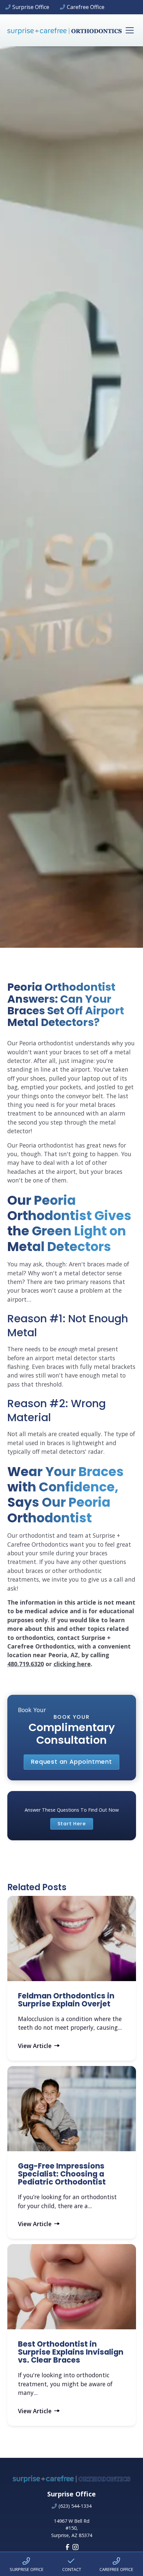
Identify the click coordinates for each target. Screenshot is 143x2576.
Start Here (72, 1824)
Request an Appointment (71, 1762)
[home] (65, 30)
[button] (128, 30)
